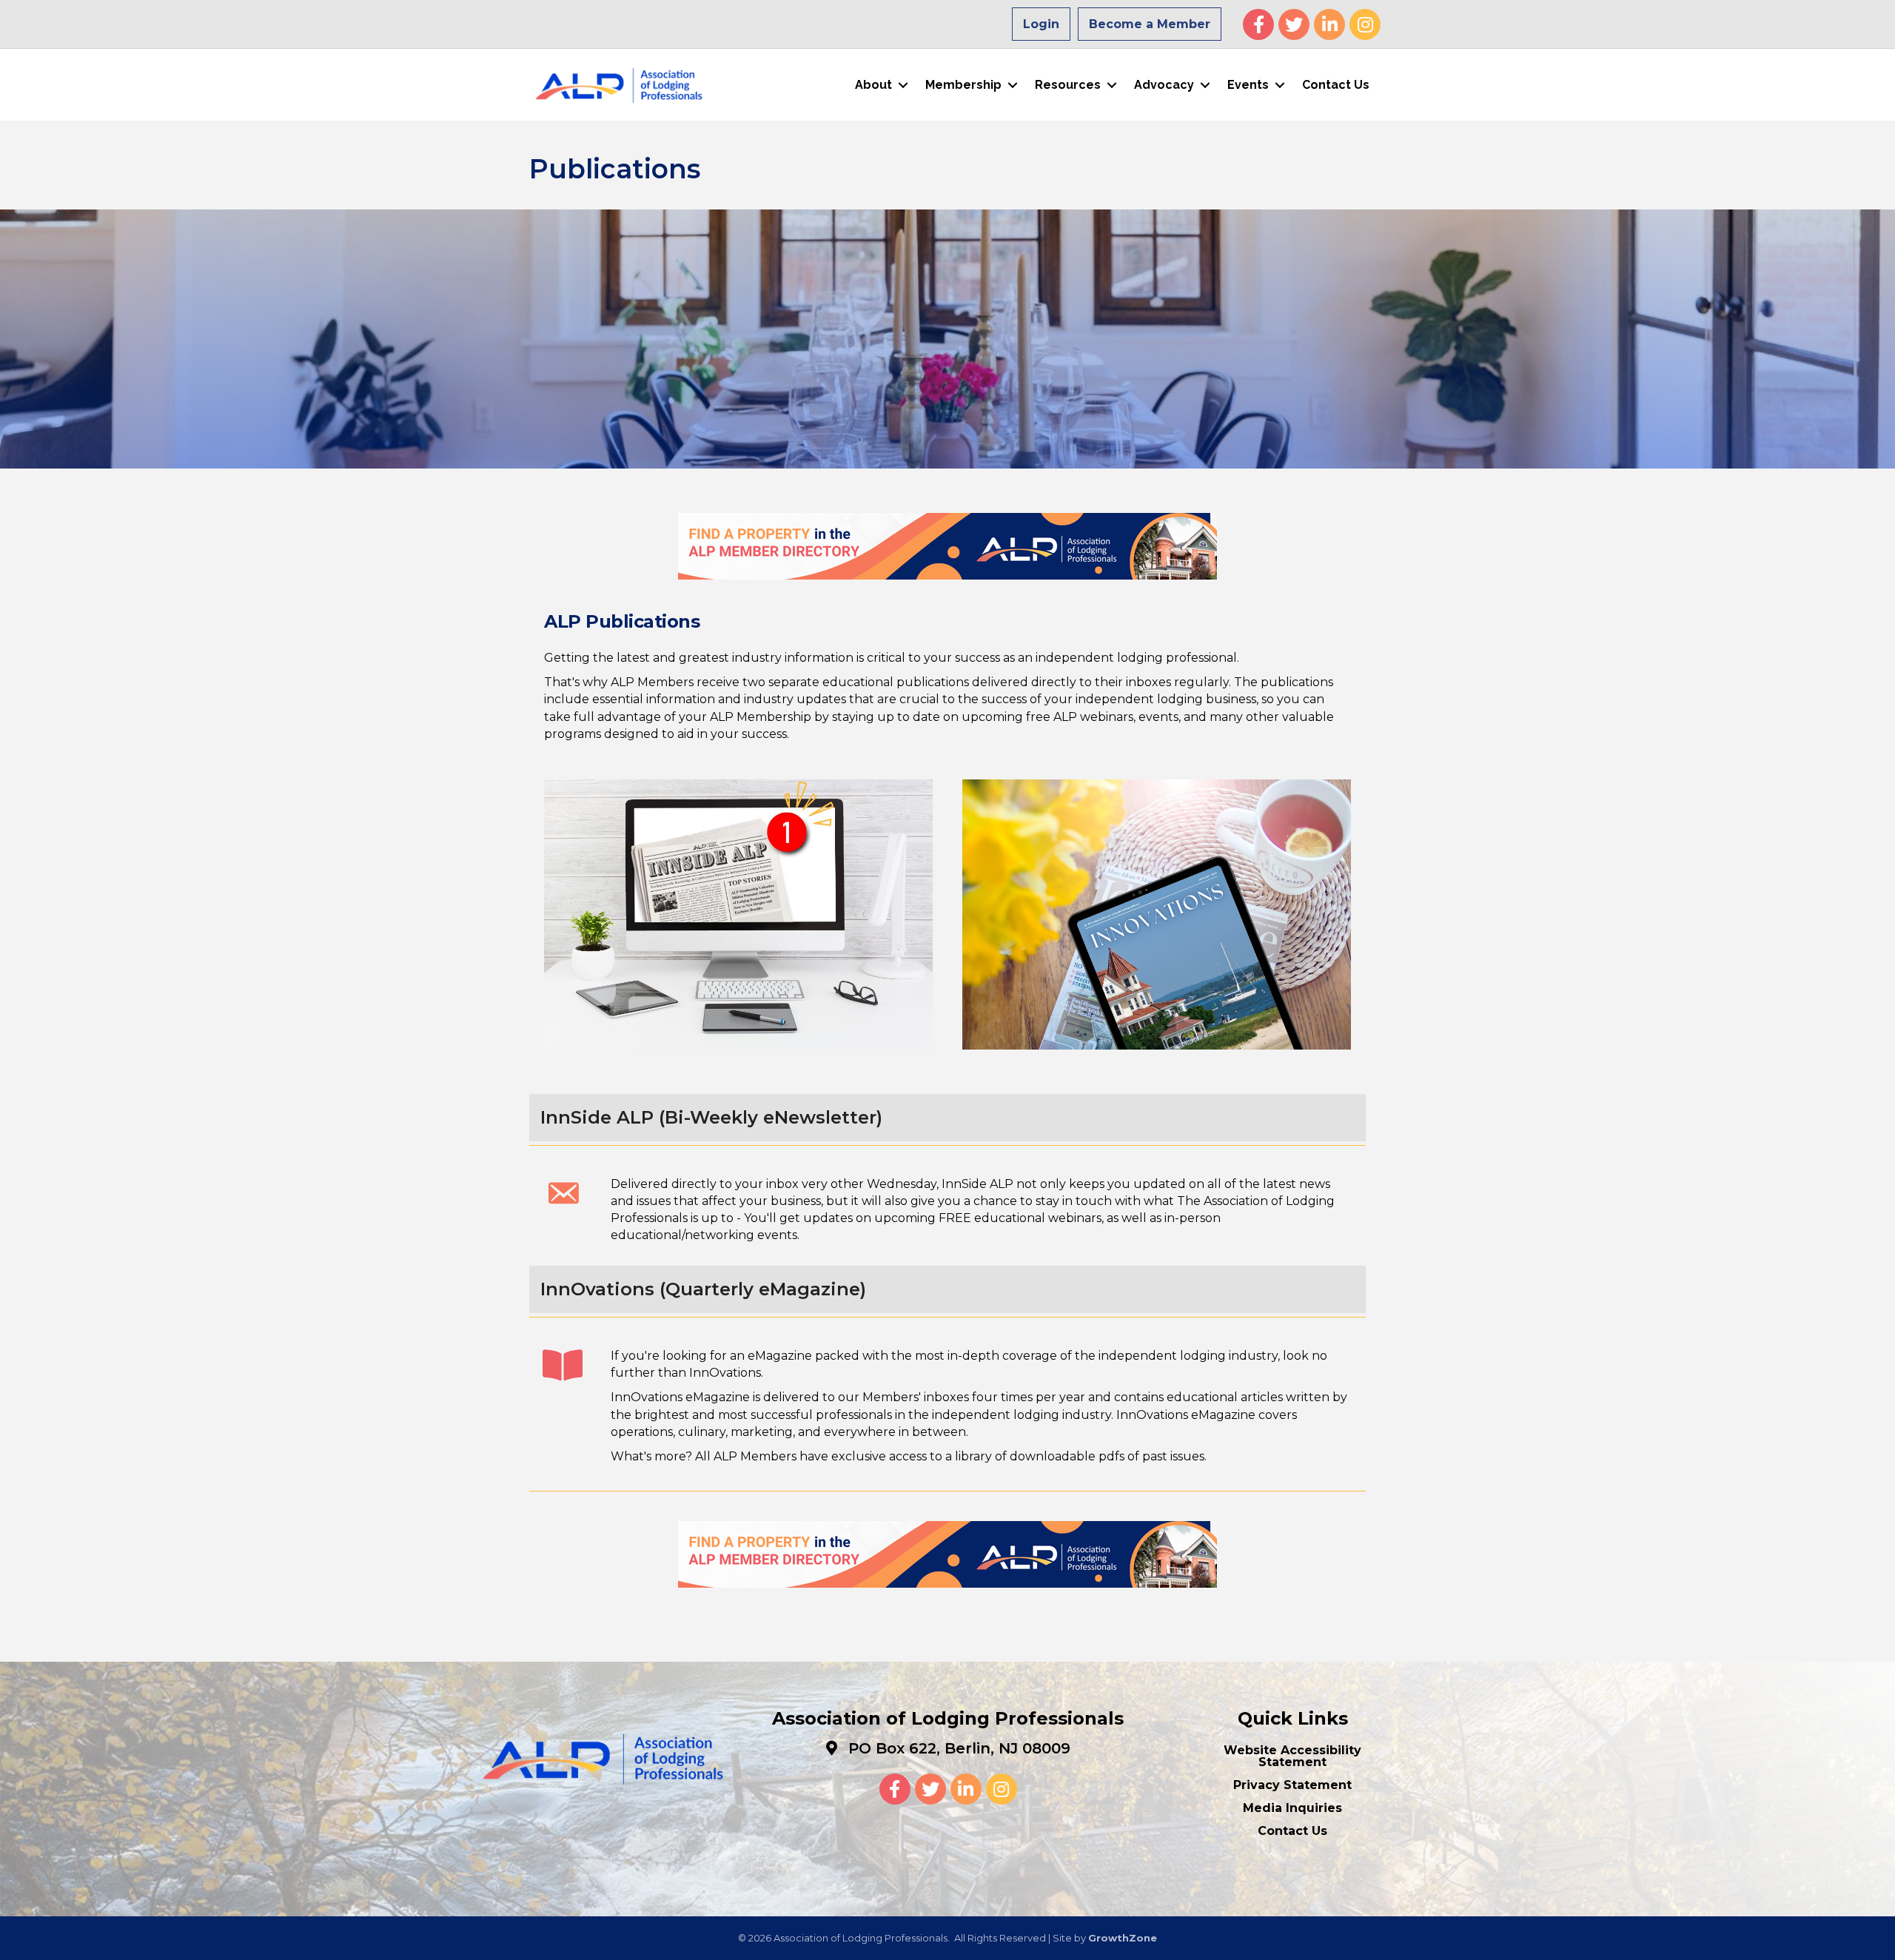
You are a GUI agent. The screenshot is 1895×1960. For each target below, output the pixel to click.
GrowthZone (1123, 1938)
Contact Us (1336, 85)
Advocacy (1164, 85)
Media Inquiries (1292, 1808)
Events (1248, 85)
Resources (1068, 85)
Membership (963, 85)
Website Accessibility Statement (1292, 1756)
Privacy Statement (1292, 1785)
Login (1041, 24)
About (873, 85)
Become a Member (1150, 24)
